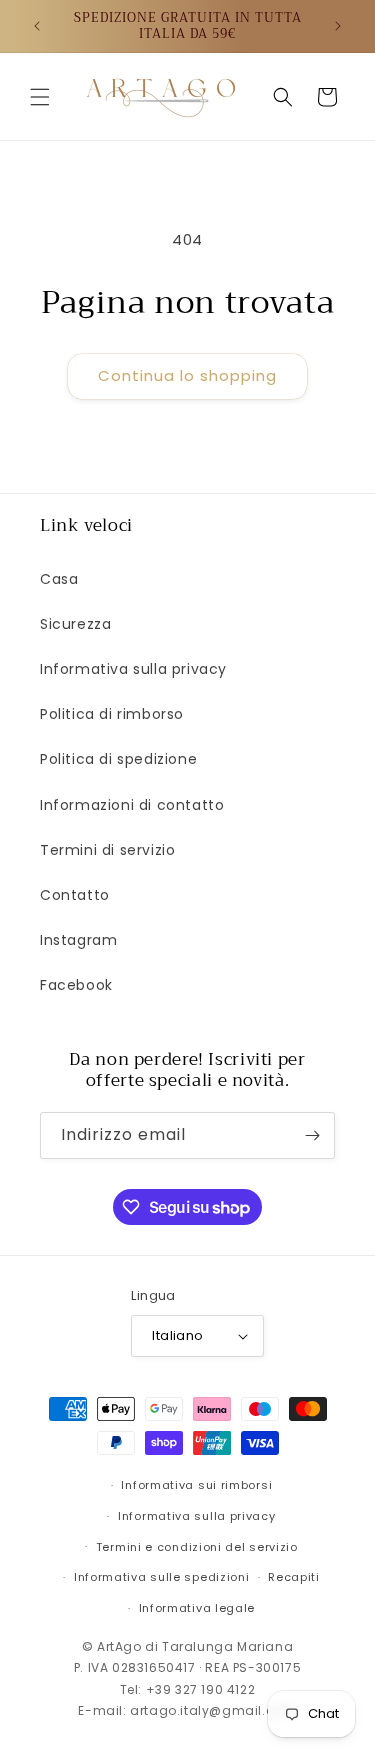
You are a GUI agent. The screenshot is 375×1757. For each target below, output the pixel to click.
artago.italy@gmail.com (213, 1710)
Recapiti (294, 1577)
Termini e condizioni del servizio (197, 1547)
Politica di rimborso (112, 714)
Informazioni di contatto (132, 805)
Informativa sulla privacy (133, 669)
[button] (40, 97)
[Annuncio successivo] (338, 26)
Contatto (75, 895)
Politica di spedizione (118, 759)
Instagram (78, 940)
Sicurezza (75, 624)
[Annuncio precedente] (37, 26)
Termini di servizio (107, 850)
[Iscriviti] (312, 1135)
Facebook (76, 985)
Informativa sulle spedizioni (162, 1577)
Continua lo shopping (187, 375)
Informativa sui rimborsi (196, 1485)
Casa (59, 579)
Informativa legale (197, 1608)
